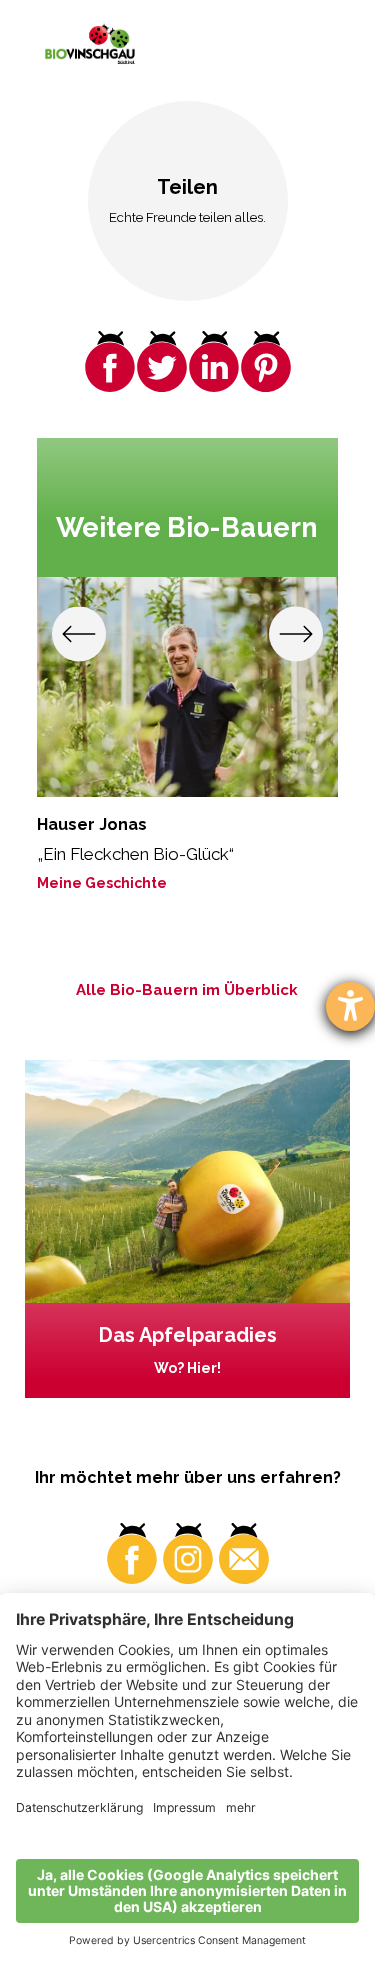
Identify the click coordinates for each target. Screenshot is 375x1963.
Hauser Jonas (92, 824)
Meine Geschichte (102, 883)
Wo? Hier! (187, 1368)
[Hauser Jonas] (187, 687)
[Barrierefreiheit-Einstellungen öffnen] (350, 1006)
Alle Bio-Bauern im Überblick (187, 990)
